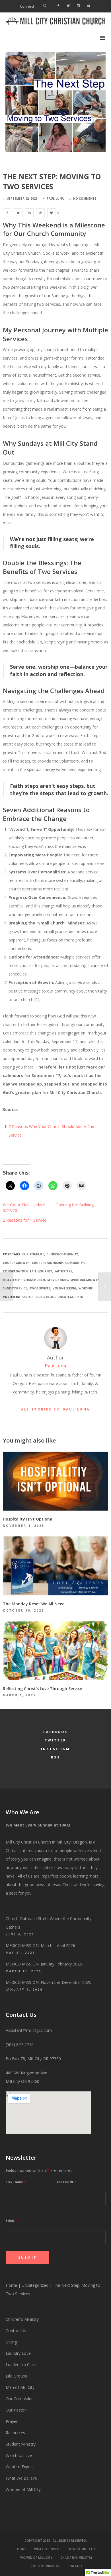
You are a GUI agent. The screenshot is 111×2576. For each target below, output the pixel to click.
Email (11, 2221)
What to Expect (20, 2467)
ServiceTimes (58, 1280)
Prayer (12, 2421)
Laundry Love (18, 2353)
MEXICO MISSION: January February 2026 (44, 1964)
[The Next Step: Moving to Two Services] (7, 213)
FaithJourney (41, 1271)
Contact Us (16, 2331)
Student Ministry (21, 2444)
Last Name (66, 2182)
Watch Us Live (19, 2455)
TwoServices (40, 1288)
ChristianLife (33, 1254)
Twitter (55, 1740)
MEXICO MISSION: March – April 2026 (40, 1945)
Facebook (55, 1732)
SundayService (15, 1288)
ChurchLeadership (47, 1263)
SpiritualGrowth (85, 1280)
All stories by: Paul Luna (56, 1409)
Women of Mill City (23, 2489)
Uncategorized (70, 1297)
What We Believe (21, 2478)
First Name (16, 2182)
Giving (11, 2342)
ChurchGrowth (16, 1263)
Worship (86, 1288)
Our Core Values (21, 2399)
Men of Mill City (20, 2387)
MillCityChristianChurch (24, 1280)
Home (11, 2285)
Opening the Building (75, 1205)
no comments (85, 199)
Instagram (55, 1749)
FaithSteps (63, 1271)
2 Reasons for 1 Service (25, 1220)
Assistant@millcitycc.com (29, 2030)
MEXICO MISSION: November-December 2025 (49, 1982)
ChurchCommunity (62, 1254)
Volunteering (64, 1288)
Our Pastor (16, 2410)
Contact (75, 2566)
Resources (16, 2433)
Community (75, 1263)
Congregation (15, 1271)
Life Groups (16, 2376)
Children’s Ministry (22, 2319)
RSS (55, 1757)
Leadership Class (21, 2365)
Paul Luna (55, 1366)
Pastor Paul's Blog (38, 1297)
